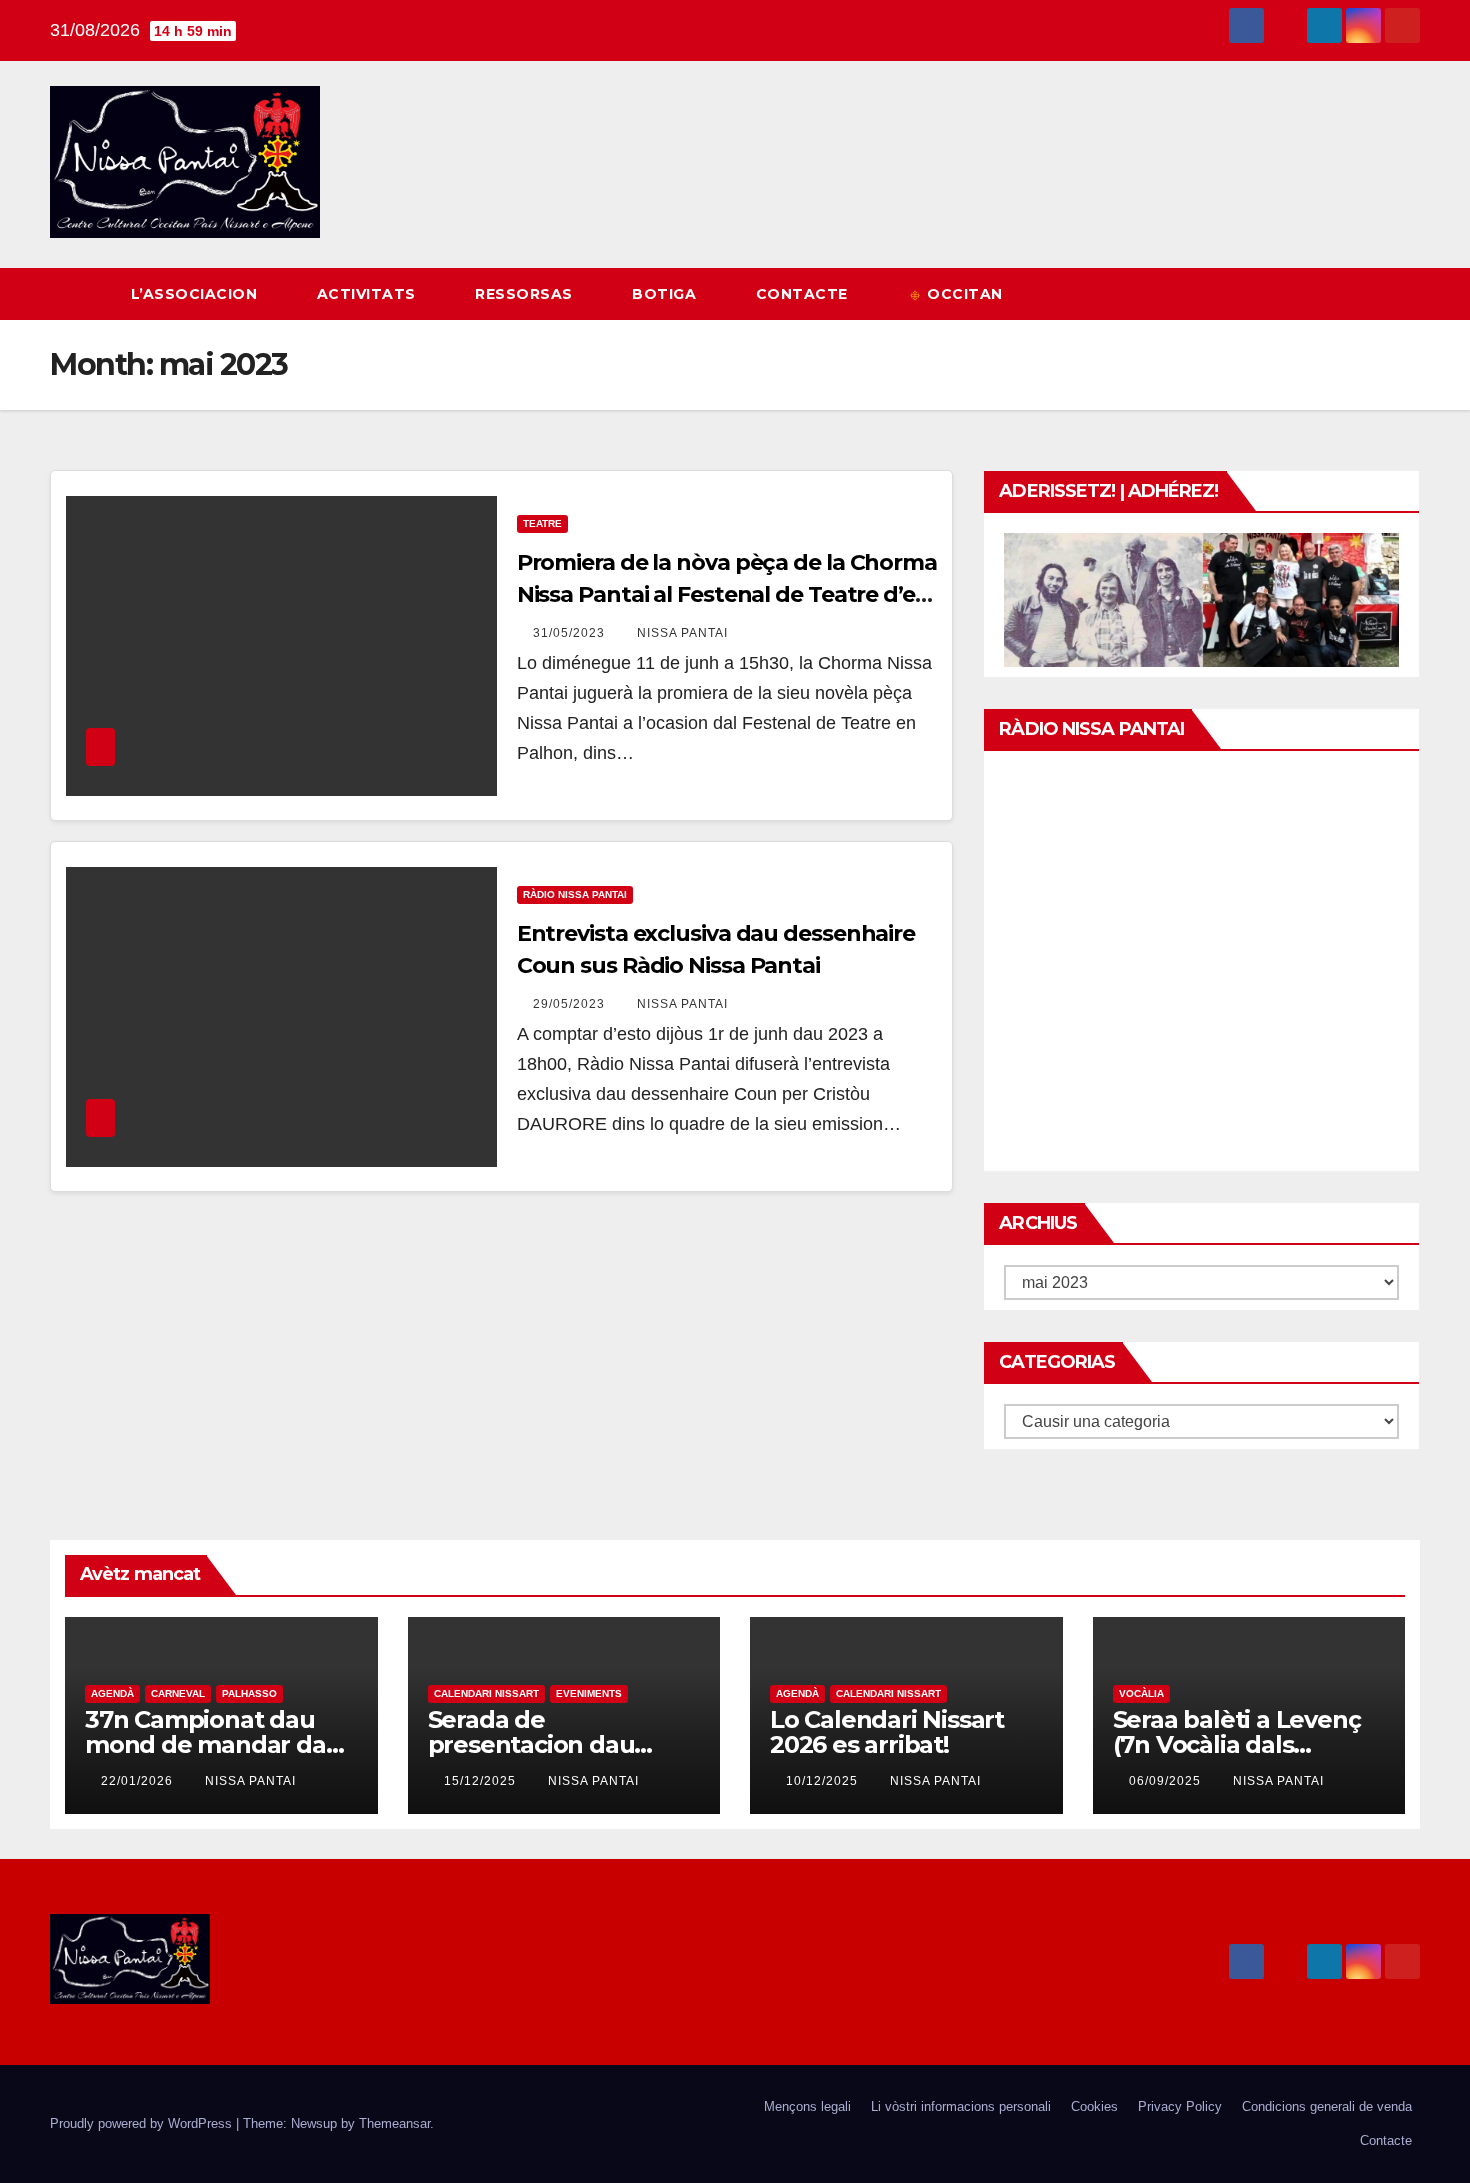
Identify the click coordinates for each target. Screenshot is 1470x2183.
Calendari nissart (486, 1693)
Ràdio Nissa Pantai (575, 894)
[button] (1368, 293)
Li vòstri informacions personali (961, 2106)
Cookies (1094, 2106)
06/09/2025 (1167, 1781)
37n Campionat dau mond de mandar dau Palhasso (213, 1744)
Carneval (178, 1693)
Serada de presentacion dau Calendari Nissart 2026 (559, 1744)
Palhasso (249, 1693)
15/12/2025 (482, 1781)
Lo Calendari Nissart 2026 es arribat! (887, 1732)
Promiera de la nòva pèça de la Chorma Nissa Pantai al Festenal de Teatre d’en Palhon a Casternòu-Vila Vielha (727, 594)
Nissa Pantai (682, 633)
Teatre (542, 523)
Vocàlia (1141, 1693)
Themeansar (394, 2123)
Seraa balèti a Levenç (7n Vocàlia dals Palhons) (1237, 1744)
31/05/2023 (571, 633)
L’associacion (196, 294)
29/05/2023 (571, 1004)
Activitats (369, 294)
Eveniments (589, 1693)
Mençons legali (807, 2106)
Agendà (112, 1693)
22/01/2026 (139, 1781)
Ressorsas (526, 294)
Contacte (804, 294)
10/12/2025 (824, 1781)
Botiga (666, 294)
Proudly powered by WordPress (143, 2123)
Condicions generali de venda (1327, 2106)
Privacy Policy (1180, 2106)
